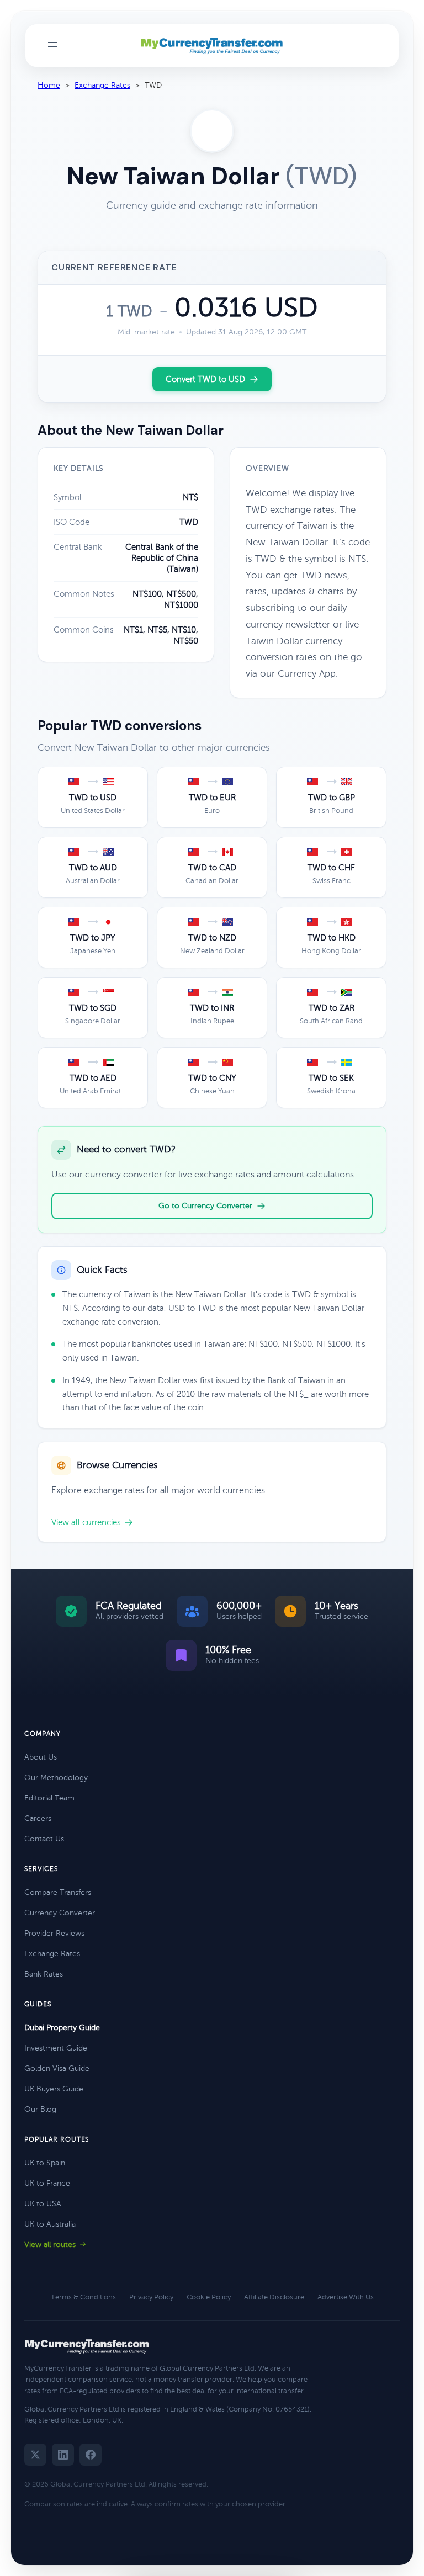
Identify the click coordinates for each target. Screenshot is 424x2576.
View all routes (50, 2245)
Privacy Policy (151, 2297)
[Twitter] (35, 2455)
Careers (38, 1818)
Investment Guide (56, 2048)
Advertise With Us (346, 2297)
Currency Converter (60, 1913)
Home (49, 85)
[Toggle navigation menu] (52, 46)
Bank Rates (44, 1974)
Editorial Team (49, 1798)
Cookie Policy (209, 2297)
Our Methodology (56, 1778)
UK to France (47, 2183)
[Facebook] (91, 2455)
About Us (41, 1757)
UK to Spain (45, 2163)
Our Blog (40, 2109)
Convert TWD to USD (205, 379)
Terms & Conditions (83, 2297)
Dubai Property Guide (62, 2028)
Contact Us (44, 1839)
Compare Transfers (58, 1892)
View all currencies (86, 1522)
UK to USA (43, 2204)
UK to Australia (50, 2224)
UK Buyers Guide (54, 2089)
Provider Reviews (54, 1933)
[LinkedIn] (63, 2455)
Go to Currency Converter (205, 1206)
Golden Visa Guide (57, 2068)
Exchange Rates (102, 85)
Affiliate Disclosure (274, 2297)
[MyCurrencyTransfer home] (212, 46)
